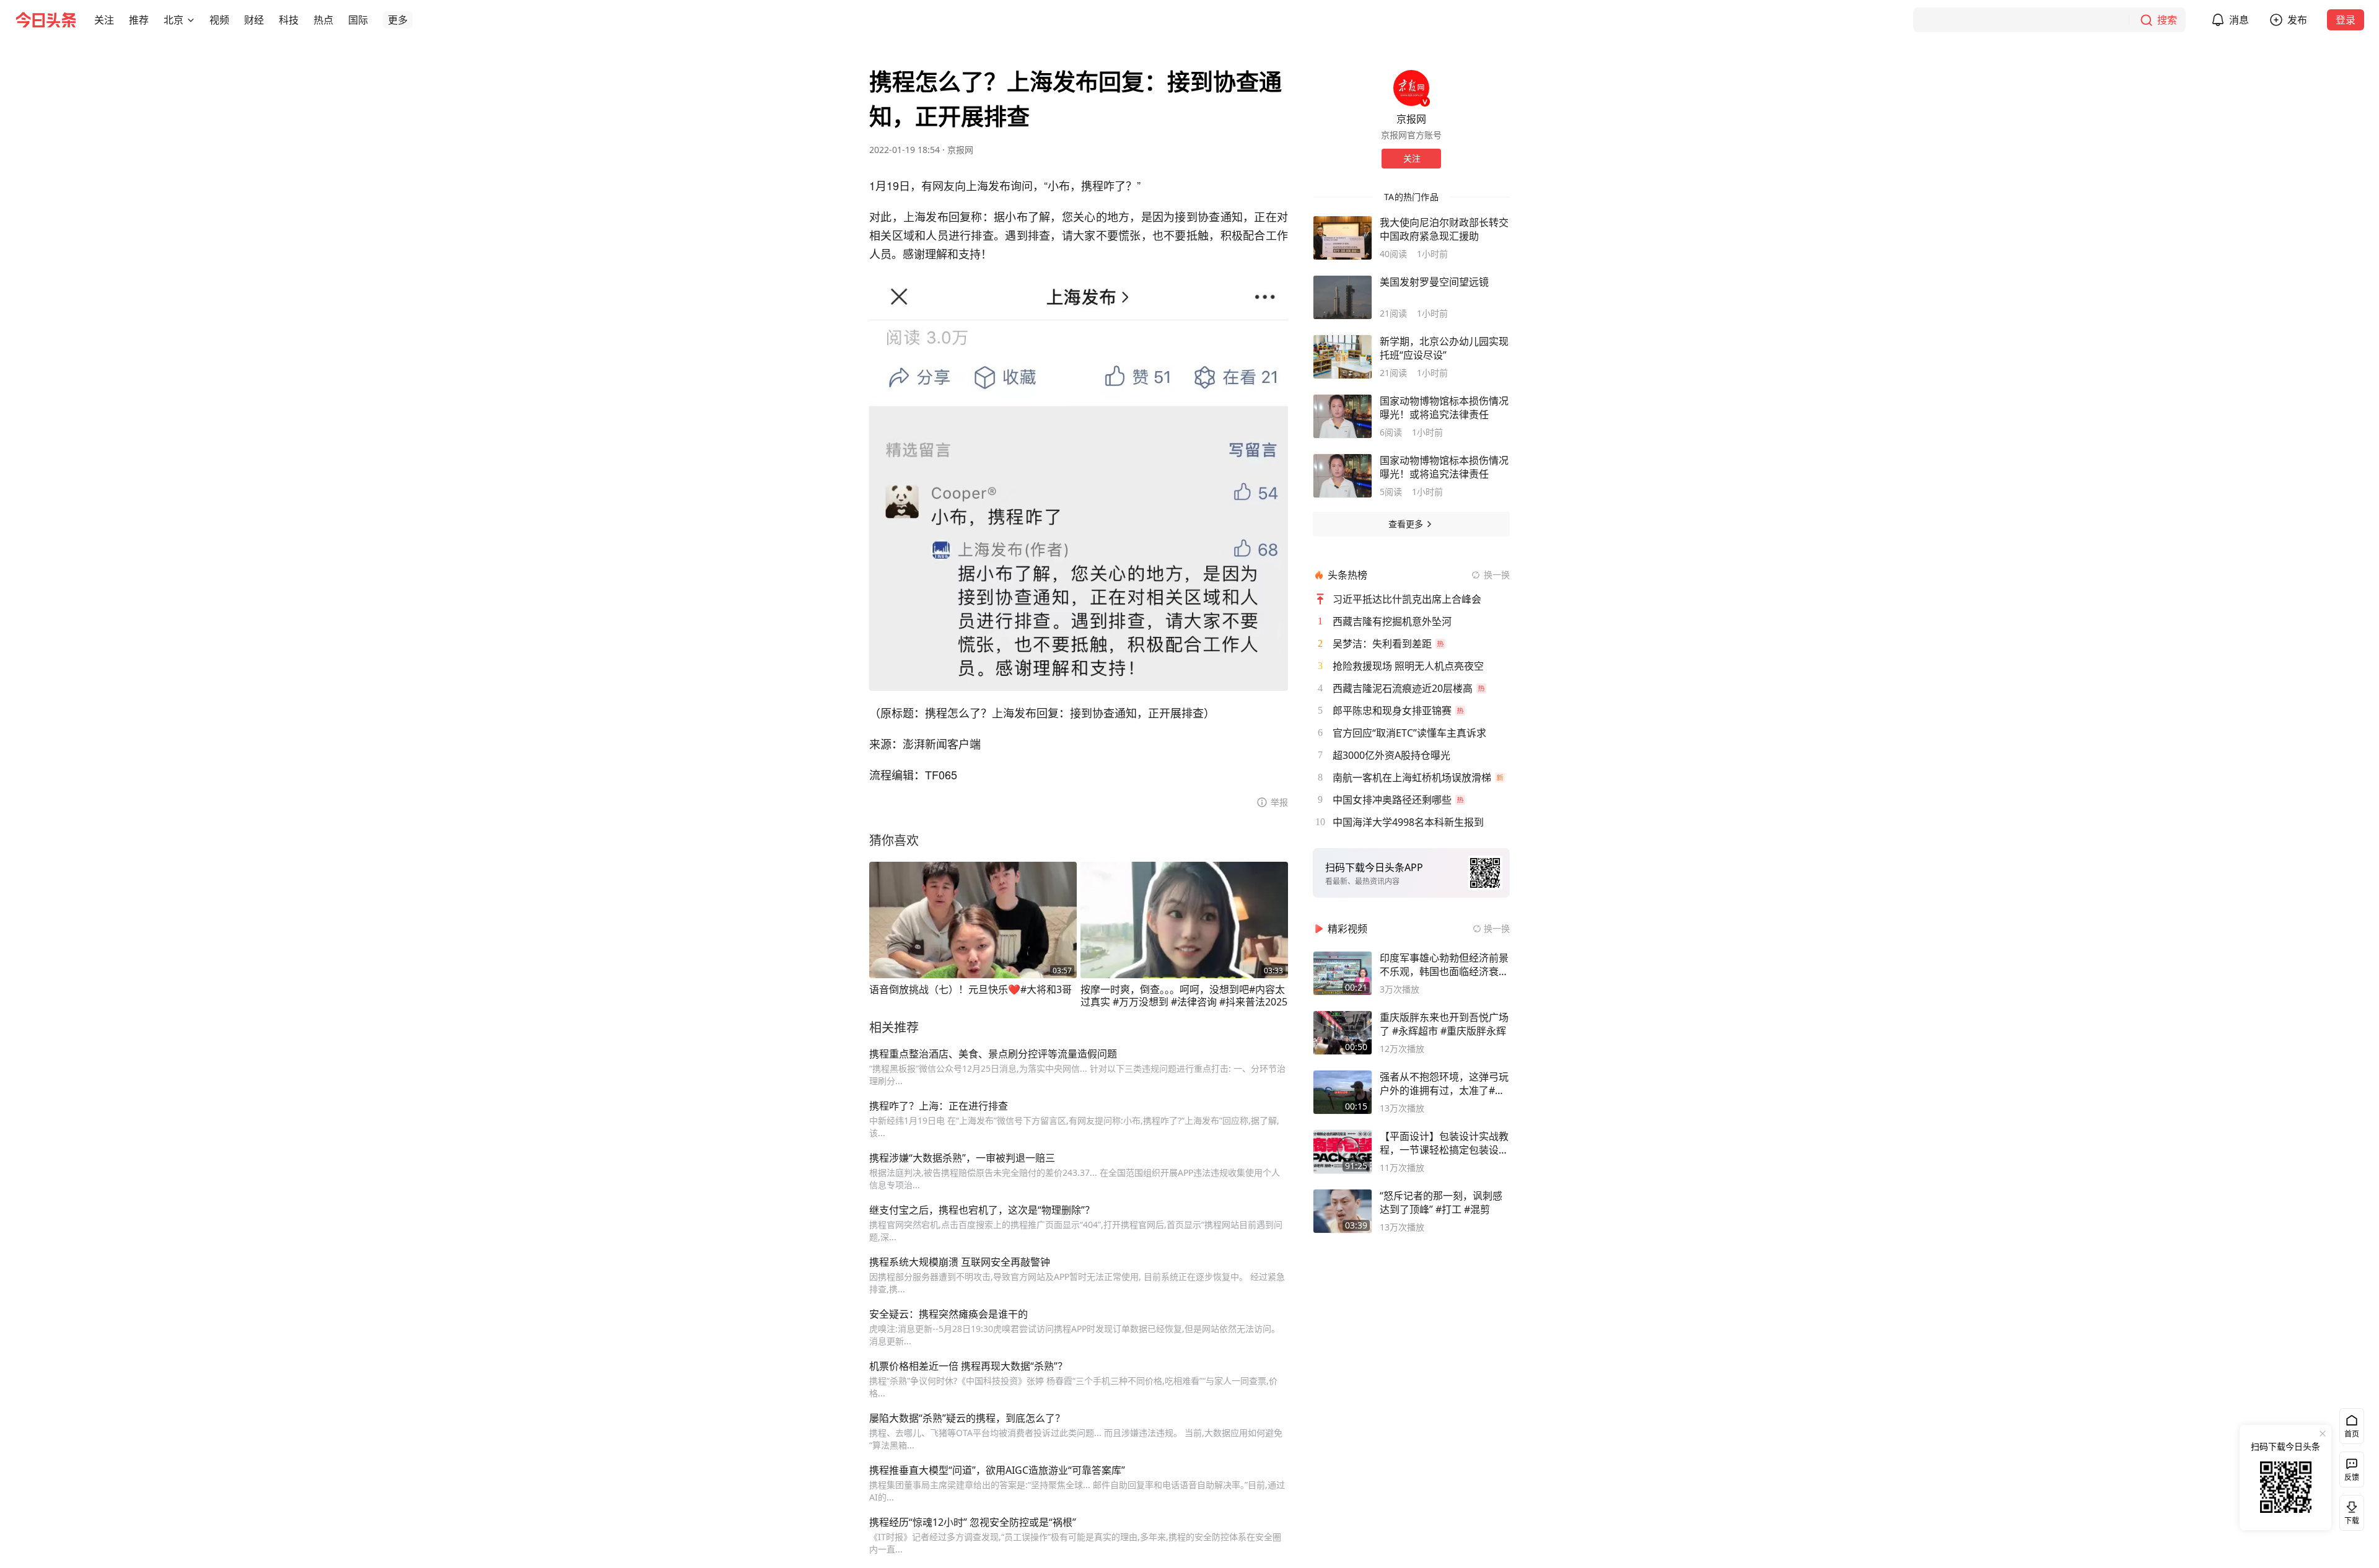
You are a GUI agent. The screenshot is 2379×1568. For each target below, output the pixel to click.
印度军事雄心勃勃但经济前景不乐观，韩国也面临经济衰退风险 (1444, 965)
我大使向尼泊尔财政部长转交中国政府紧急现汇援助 (1444, 229)
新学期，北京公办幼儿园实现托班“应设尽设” (1444, 348)
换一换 (1497, 575)
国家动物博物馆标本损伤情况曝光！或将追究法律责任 (1444, 408)
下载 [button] (2349, 1510)
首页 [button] (2352, 1434)
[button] (104, 20)
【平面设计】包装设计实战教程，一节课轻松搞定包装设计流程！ (1444, 1143)
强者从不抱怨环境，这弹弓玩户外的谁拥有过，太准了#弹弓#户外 (1444, 1084)
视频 (219, 20)
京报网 (960, 150)
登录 (2346, 20)
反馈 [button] (2352, 1477)
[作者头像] (1411, 88)
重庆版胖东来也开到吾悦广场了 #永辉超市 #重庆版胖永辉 (1444, 1024)
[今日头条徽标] (46, 20)
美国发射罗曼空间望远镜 (1434, 282)
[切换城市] (191, 20)
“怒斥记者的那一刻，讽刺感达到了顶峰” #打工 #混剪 (1441, 1202)
